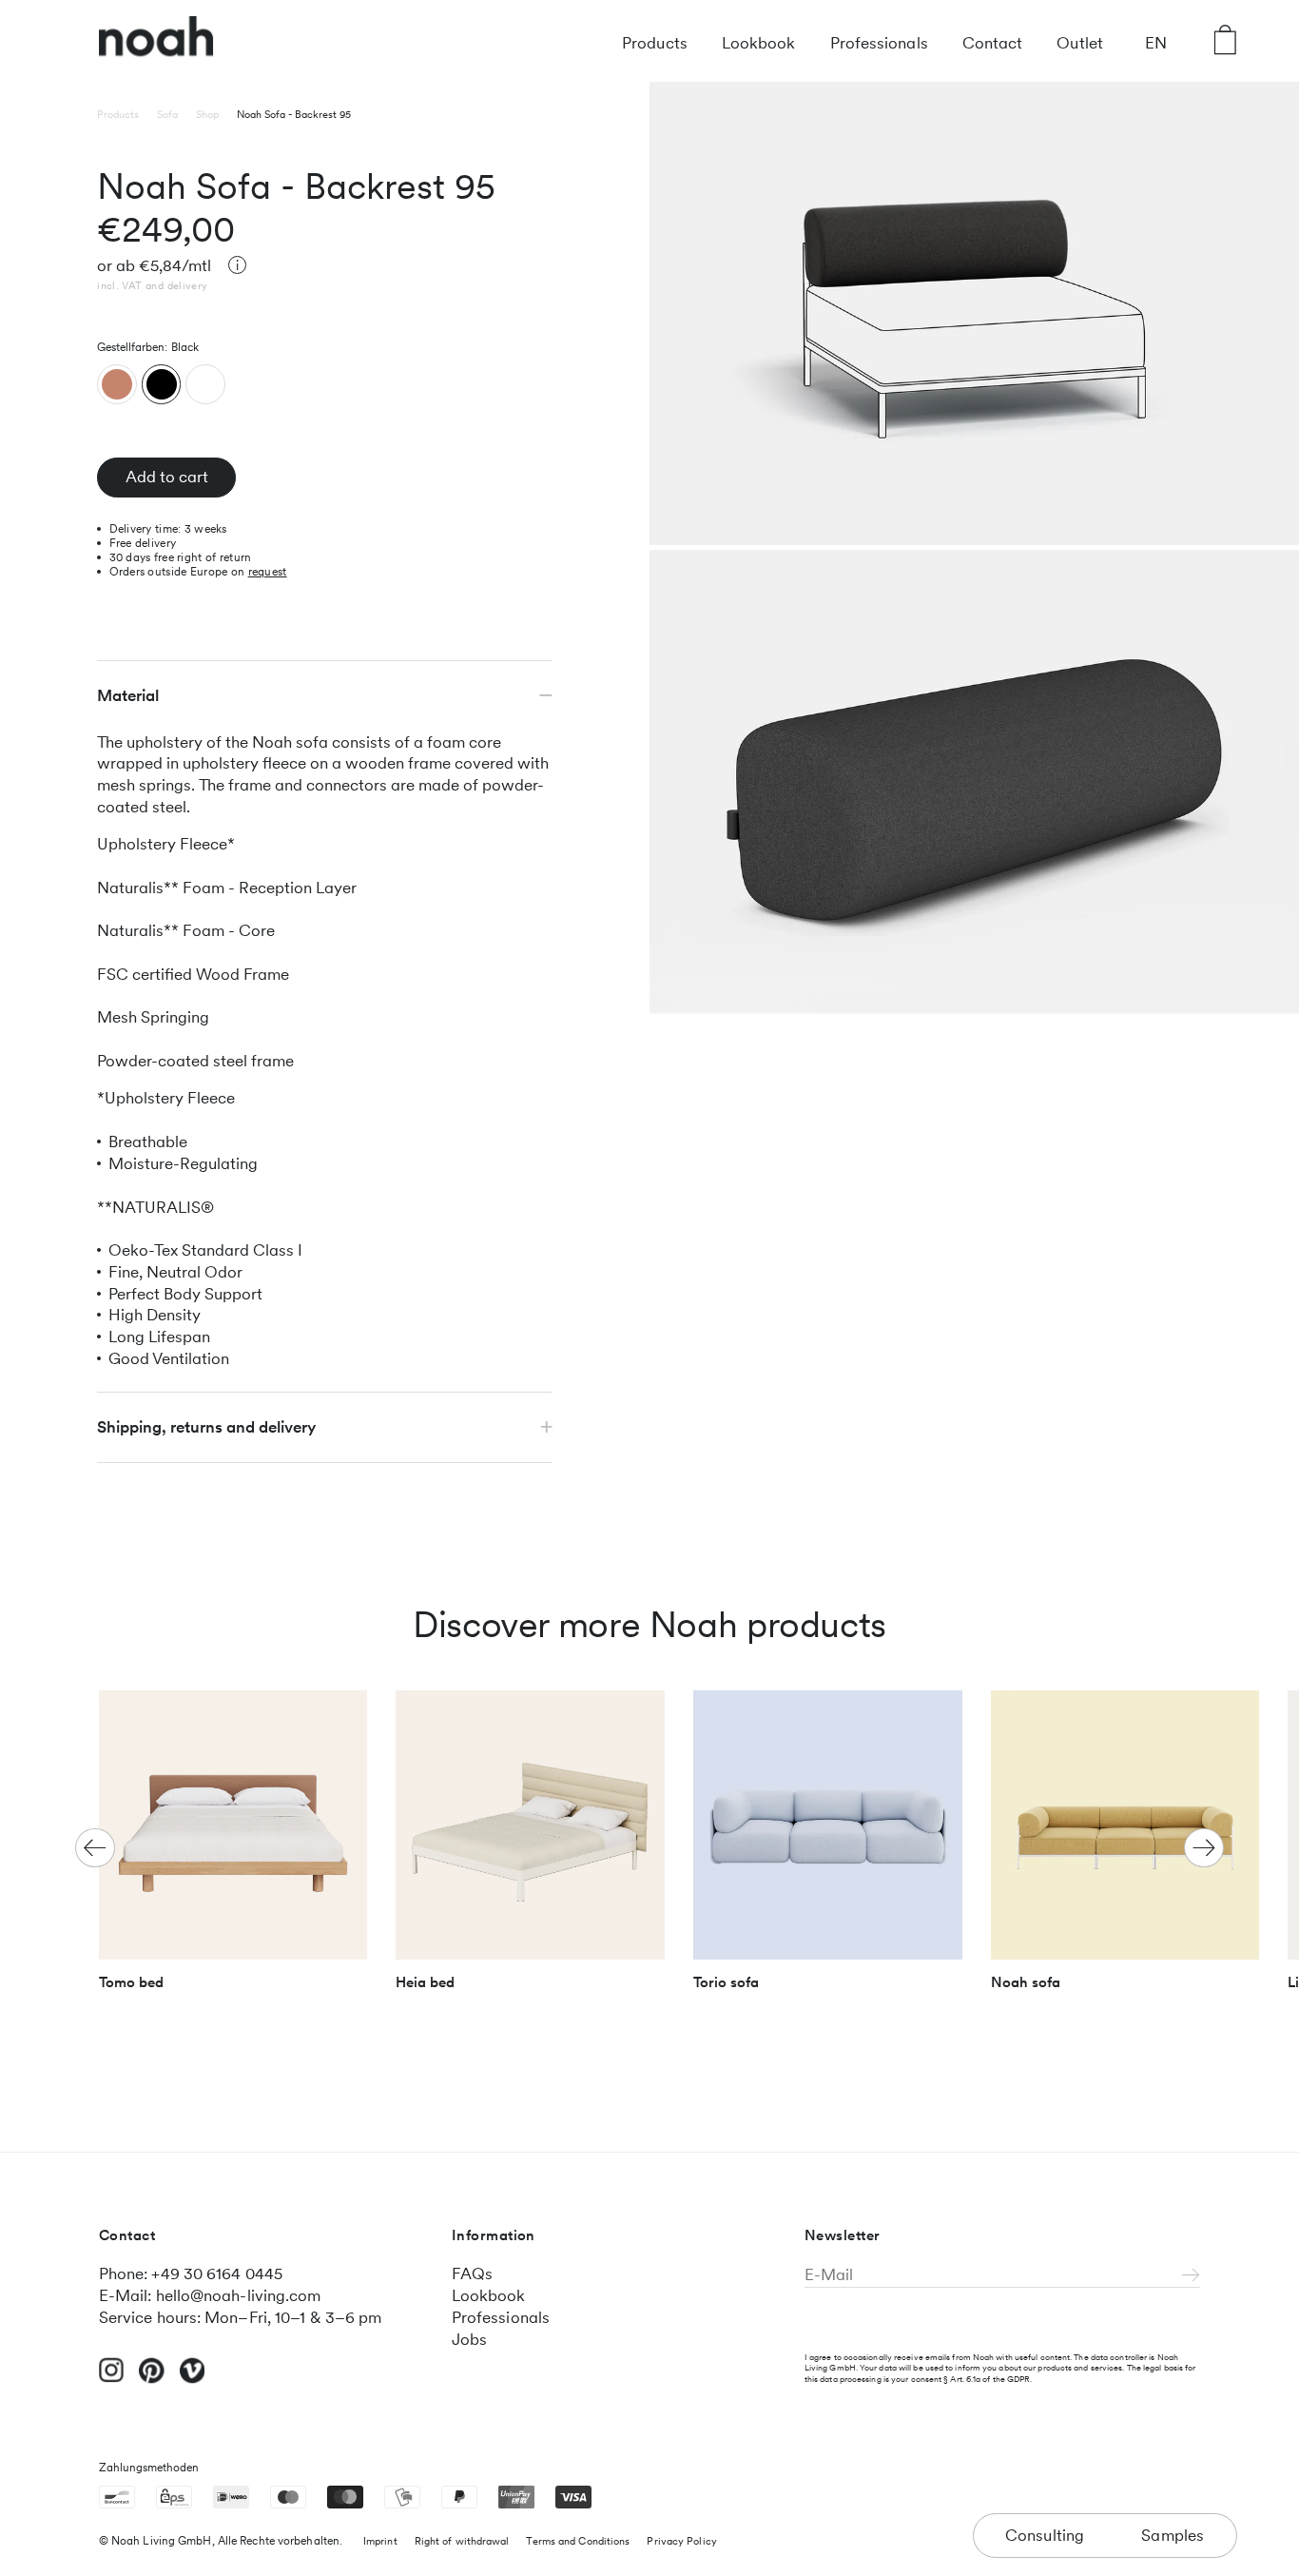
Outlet (1080, 43)
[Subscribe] (1191, 2276)
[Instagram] (112, 2378)
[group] (233, 1849)
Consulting (1045, 2535)
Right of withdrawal (462, 2541)
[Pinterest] (152, 2379)
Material (128, 695)
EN (1156, 43)
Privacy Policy (681, 2541)
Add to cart (167, 477)
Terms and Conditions (578, 2541)
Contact (993, 43)
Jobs (469, 2339)
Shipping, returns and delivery (206, 1427)
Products (655, 43)
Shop (207, 114)
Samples (1173, 2535)
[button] (1204, 1848)
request (268, 571)
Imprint (380, 2541)
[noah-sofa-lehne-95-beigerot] (117, 383)
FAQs (472, 2274)
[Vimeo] (193, 2379)
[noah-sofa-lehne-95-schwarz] (162, 383)
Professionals (879, 43)
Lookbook (759, 43)
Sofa (167, 114)
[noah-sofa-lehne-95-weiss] (205, 383)
